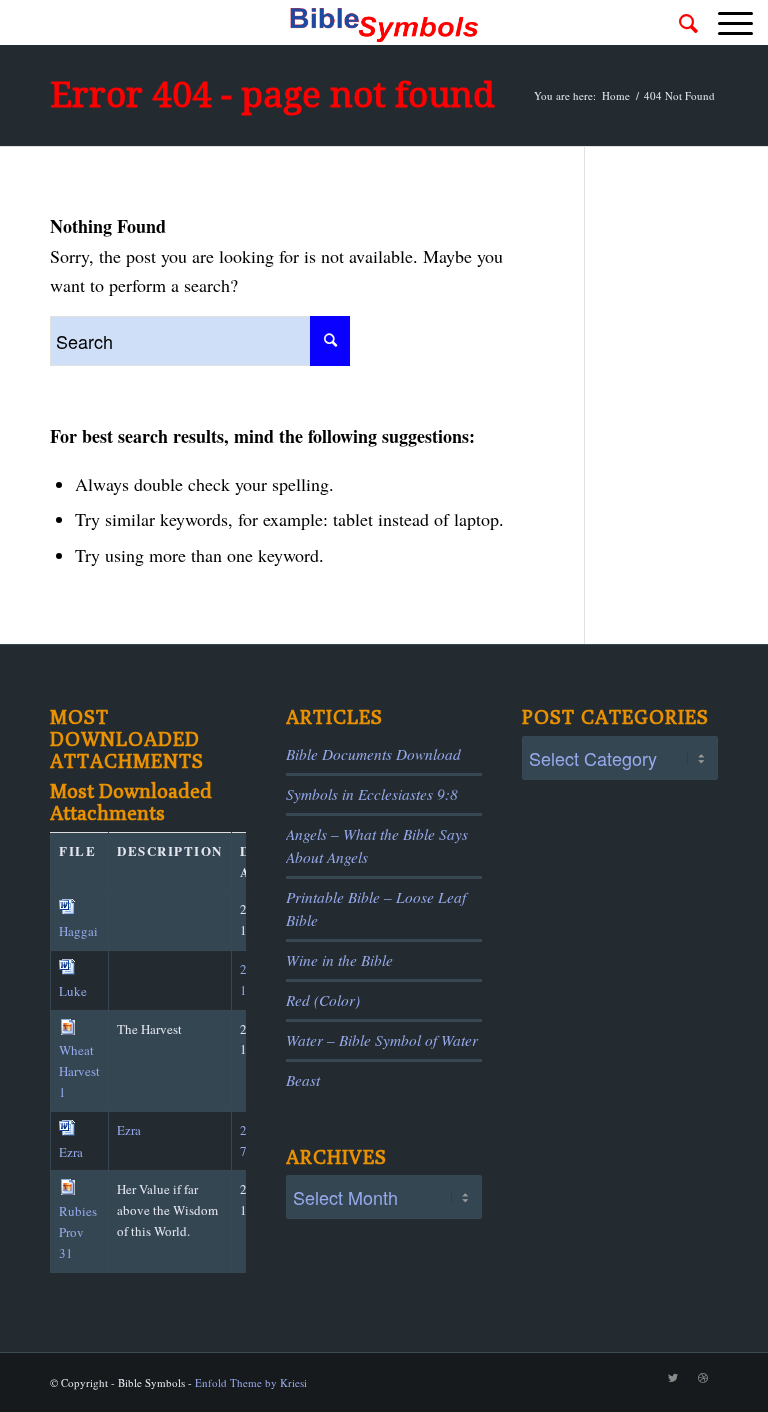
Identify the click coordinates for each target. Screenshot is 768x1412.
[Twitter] (673, 1378)
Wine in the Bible (339, 960)
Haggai (78, 931)
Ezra (71, 1152)
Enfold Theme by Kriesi (251, 1382)
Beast (303, 1080)
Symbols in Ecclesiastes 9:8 (372, 794)
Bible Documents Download (373, 754)
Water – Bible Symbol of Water (382, 1040)
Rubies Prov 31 (78, 1232)
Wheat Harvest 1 (79, 1071)
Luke (73, 991)
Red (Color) (323, 1000)
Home (616, 95)
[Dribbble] (703, 1378)
